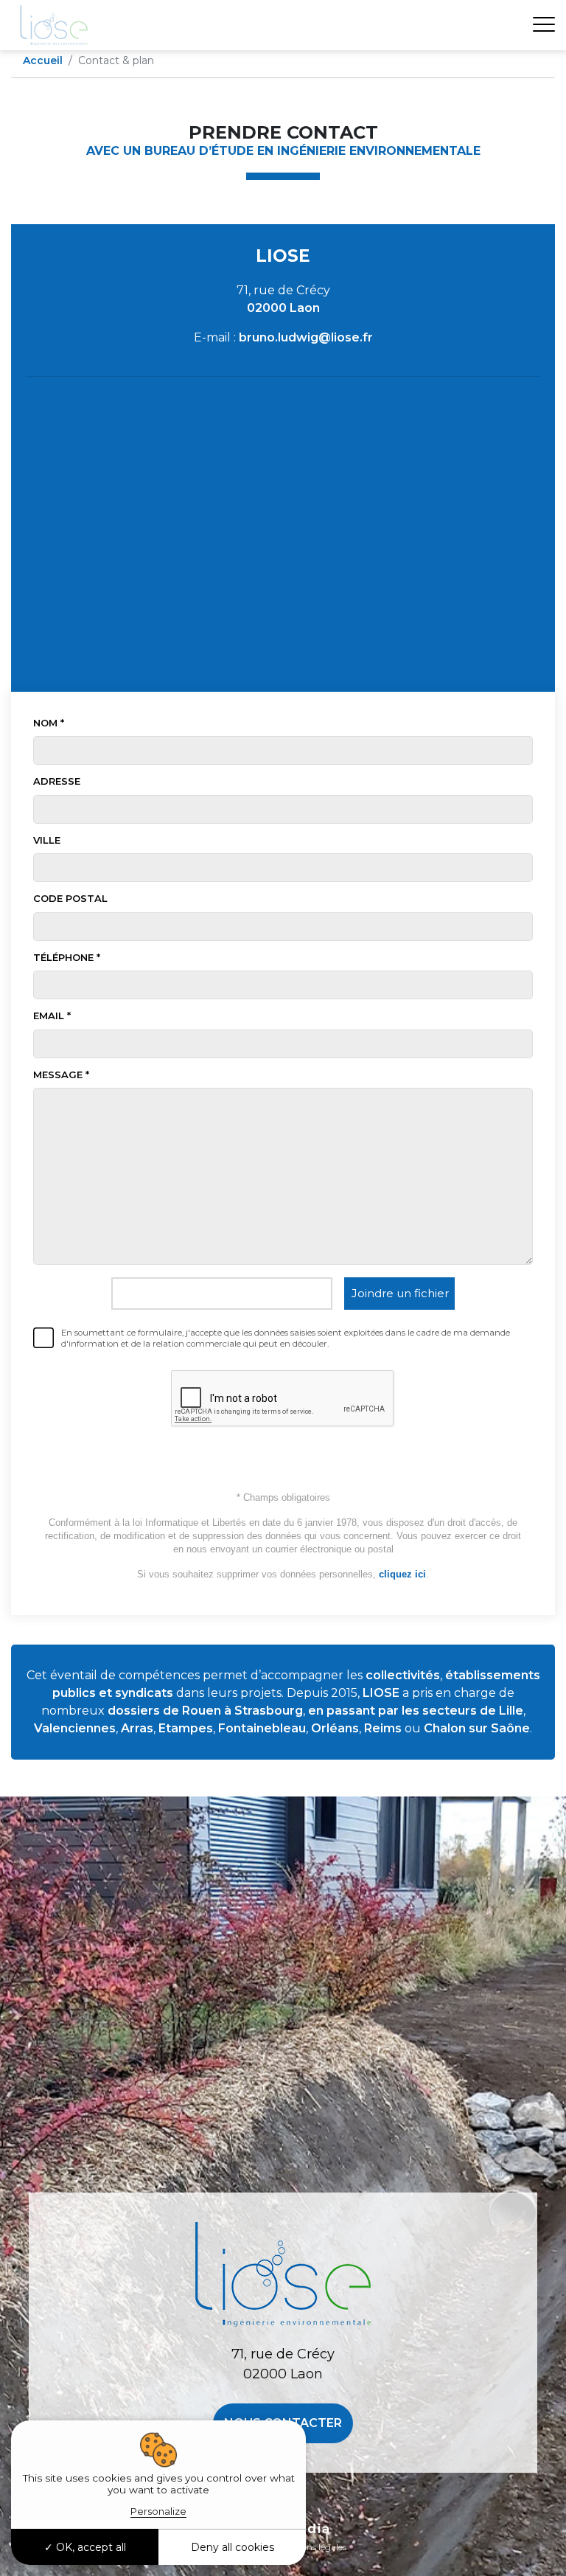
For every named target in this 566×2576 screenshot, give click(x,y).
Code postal (70, 898)
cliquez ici (402, 1574)
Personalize (158, 2511)
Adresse (57, 781)
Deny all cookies (233, 2547)
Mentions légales (312, 2547)
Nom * (49, 723)
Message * (61, 1075)
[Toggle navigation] (544, 25)
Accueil (43, 60)
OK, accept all (90, 2547)
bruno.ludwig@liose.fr (306, 337)
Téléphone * (67, 957)
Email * (52, 1016)
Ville (47, 840)
